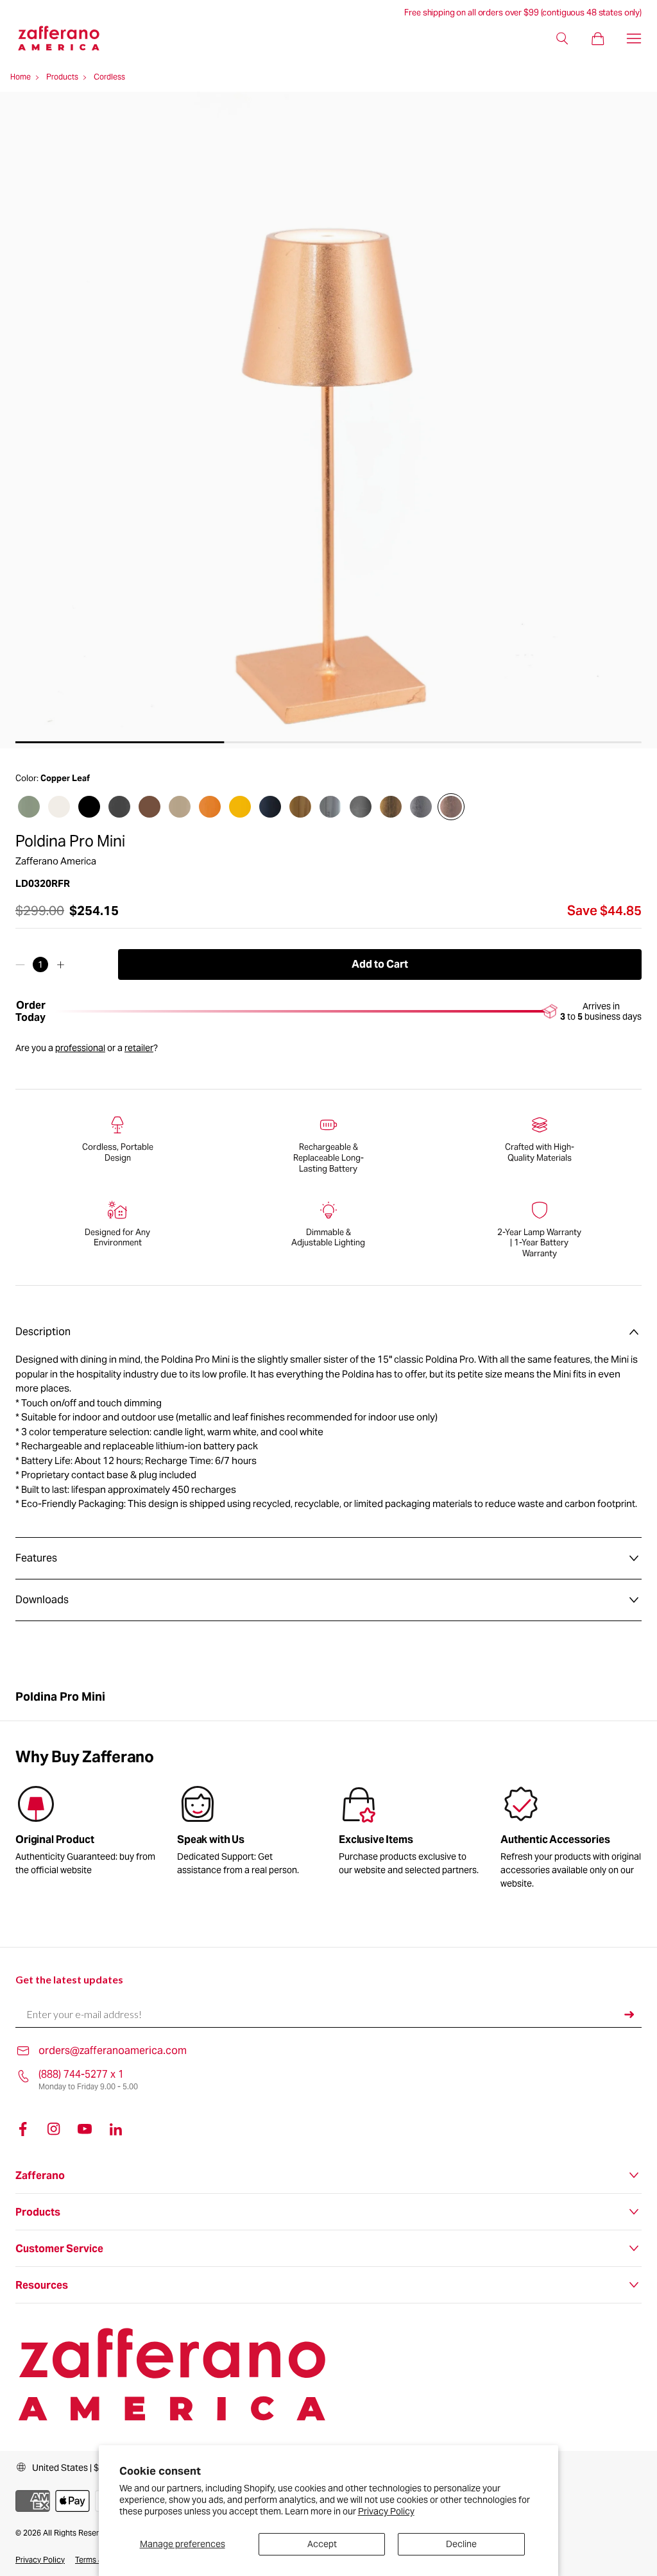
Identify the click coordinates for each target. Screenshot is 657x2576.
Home (21, 77)
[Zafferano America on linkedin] (115, 2129)
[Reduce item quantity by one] (20, 964)
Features (36, 1558)
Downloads (42, 1600)
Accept (322, 2544)
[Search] (562, 38)
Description (43, 1332)
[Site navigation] (634, 38)
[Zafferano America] (69, 38)
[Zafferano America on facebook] (23, 2129)
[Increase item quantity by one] (61, 964)
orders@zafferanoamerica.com (113, 2050)
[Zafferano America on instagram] (54, 2129)
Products (62, 77)
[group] (248, 1833)
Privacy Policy (386, 2511)
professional (80, 1048)
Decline (461, 2544)
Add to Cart (380, 964)
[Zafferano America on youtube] (85, 2129)
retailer (139, 1048)
